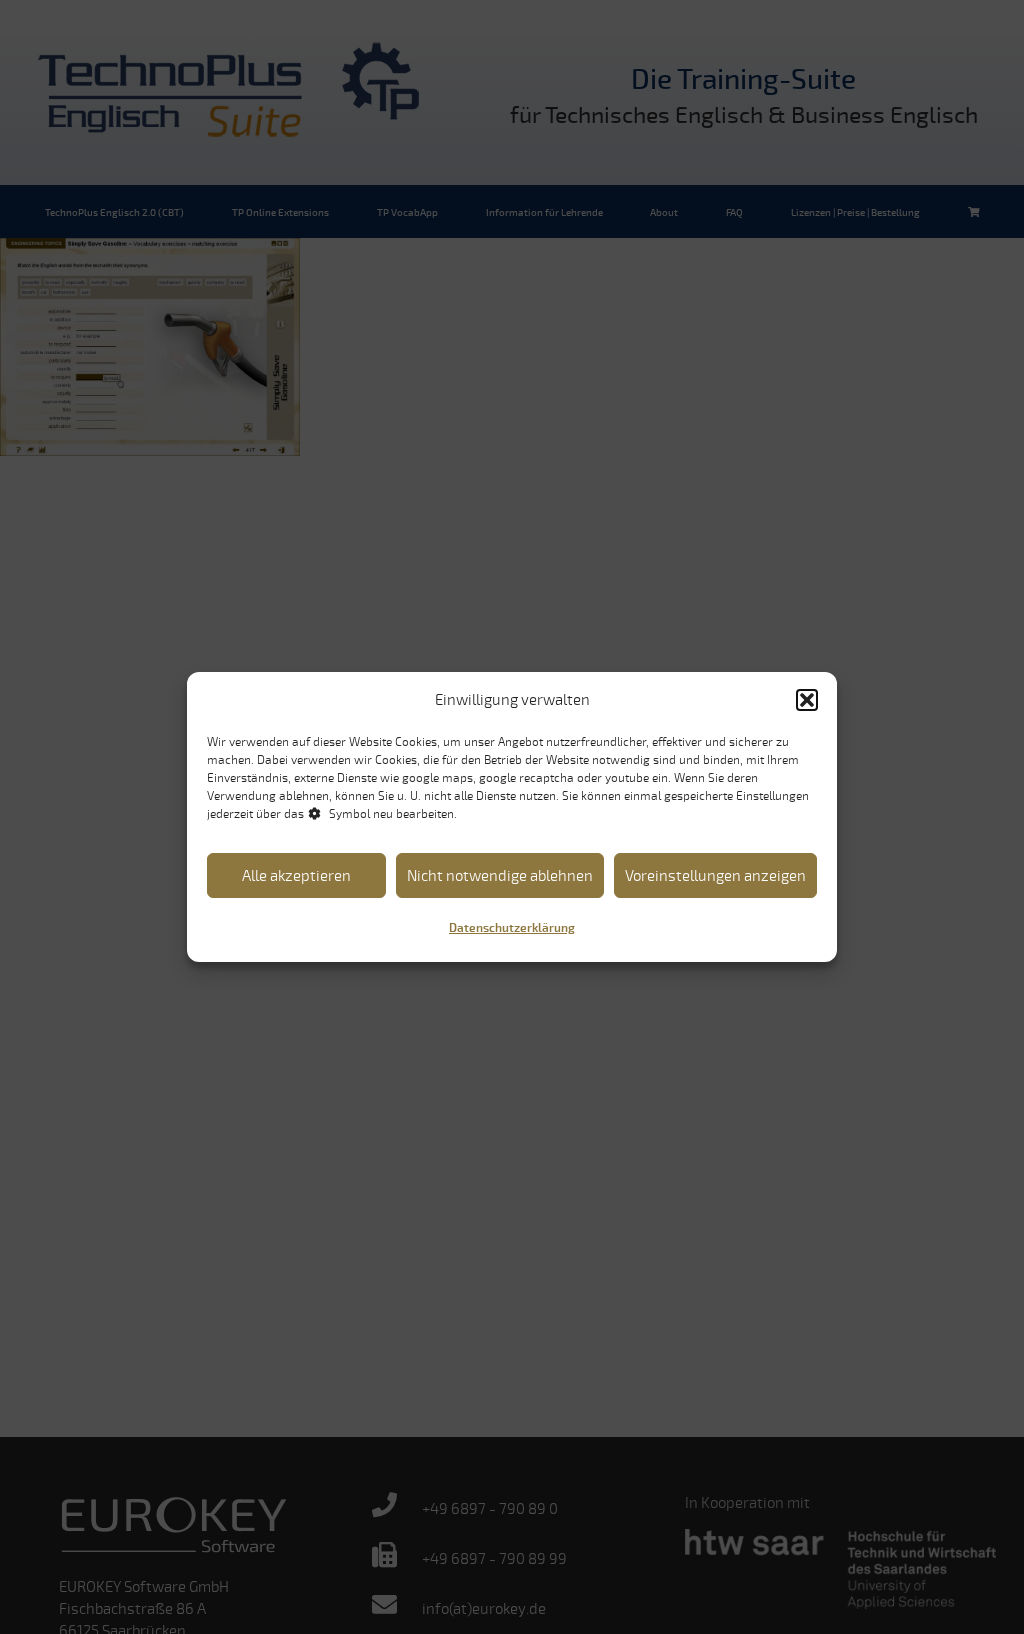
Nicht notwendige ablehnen (500, 876)
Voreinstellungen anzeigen (715, 876)
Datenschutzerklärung (512, 928)
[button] (807, 700)
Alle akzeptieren (296, 876)
